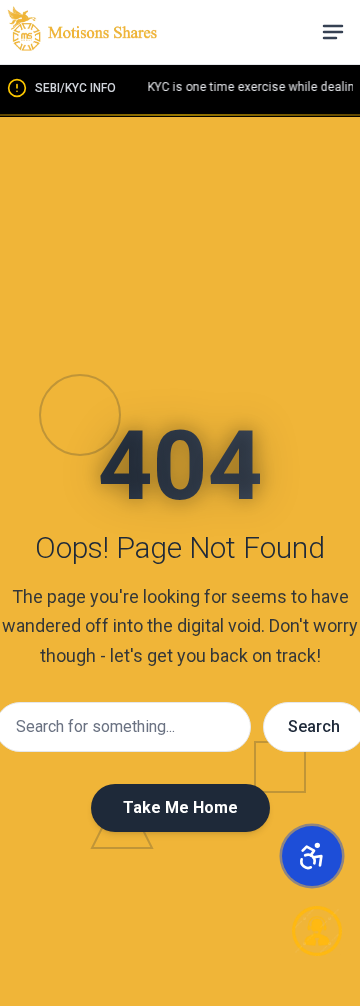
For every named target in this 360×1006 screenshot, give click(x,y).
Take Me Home (180, 807)
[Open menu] (333, 32)
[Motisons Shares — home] (82, 32)
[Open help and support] (317, 931)
